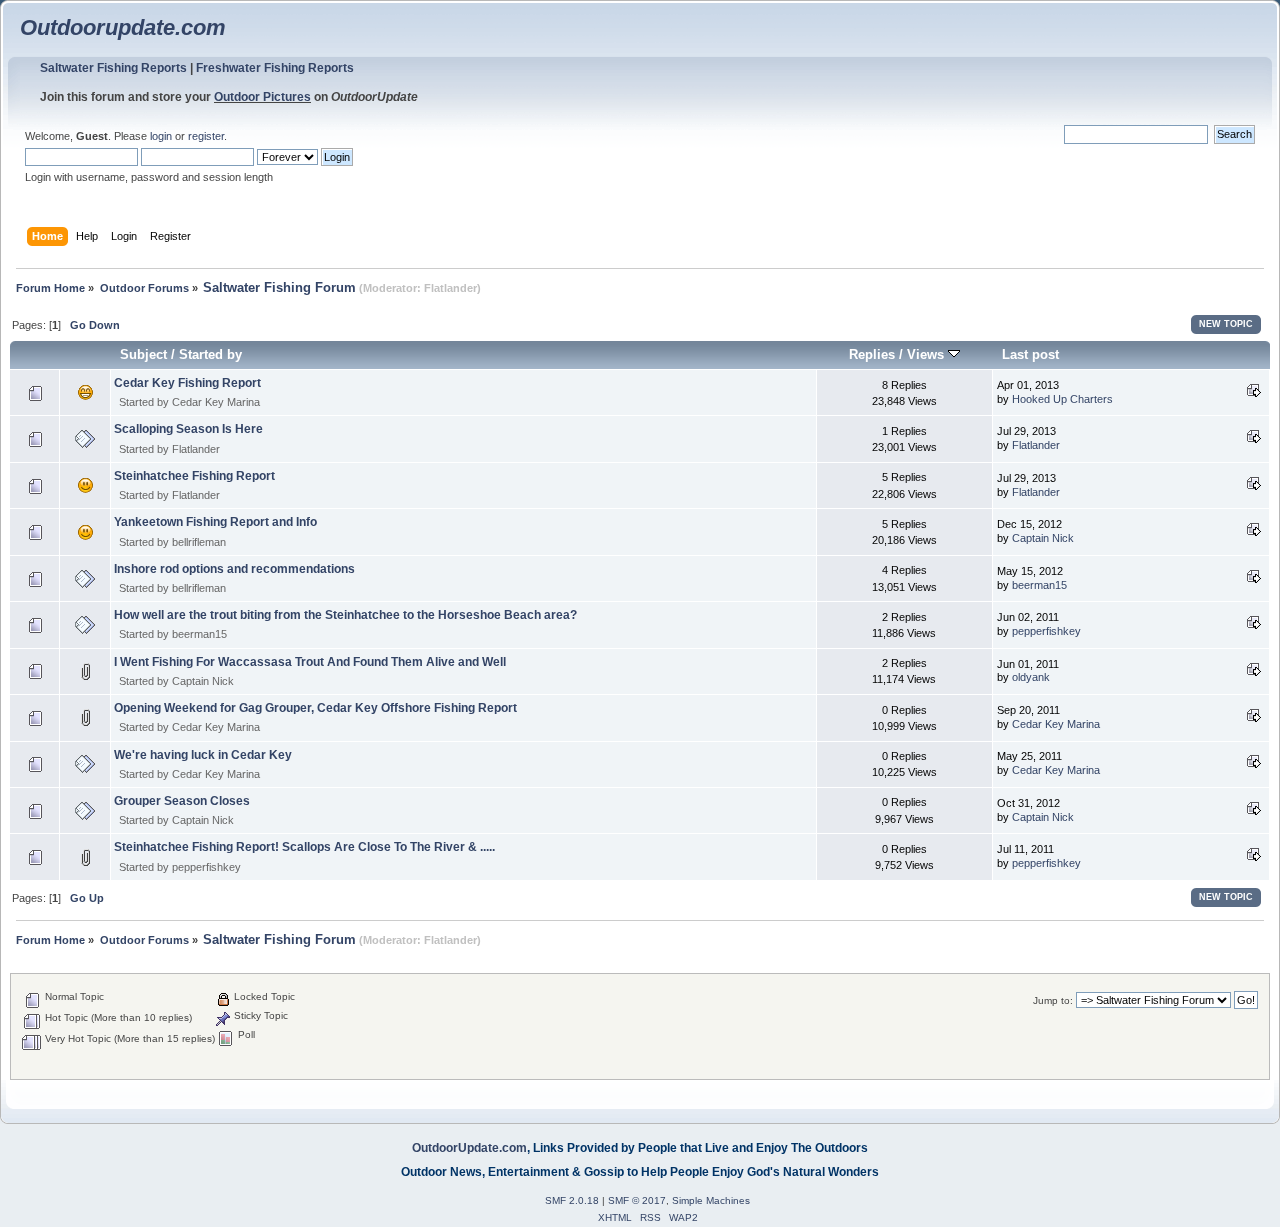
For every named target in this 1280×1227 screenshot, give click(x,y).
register (206, 136)
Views (927, 354)
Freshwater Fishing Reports (275, 68)
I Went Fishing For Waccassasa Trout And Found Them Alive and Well (310, 662)
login (161, 136)
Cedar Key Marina (216, 402)
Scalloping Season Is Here (188, 429)
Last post (1030, 354)
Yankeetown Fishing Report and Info (215, 522)
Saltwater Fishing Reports (113, 68)
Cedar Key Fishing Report (187, 383)
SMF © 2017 (637, 1200)
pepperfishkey (1046, 631)
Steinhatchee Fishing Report (194, 476)
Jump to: (1053, 1000)
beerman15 (1039, 585)
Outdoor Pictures (262, 97)
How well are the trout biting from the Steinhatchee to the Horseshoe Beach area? (345, 615)
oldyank (1031, 677)
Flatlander (450, 288)
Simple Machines (711, 1200)
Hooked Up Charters (1062, 399)
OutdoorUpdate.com (469, 1148)
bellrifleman (199, 542)
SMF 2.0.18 (572, 1200)
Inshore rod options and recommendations (234, 569)
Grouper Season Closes (182, 801)
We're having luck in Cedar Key (203, 755)
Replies (872, 354)
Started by (210, 354)
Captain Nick (1043, 538)
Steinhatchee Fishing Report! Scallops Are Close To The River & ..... (304, 847)
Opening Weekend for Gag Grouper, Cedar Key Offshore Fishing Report (315, 708)
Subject (143, 354)
